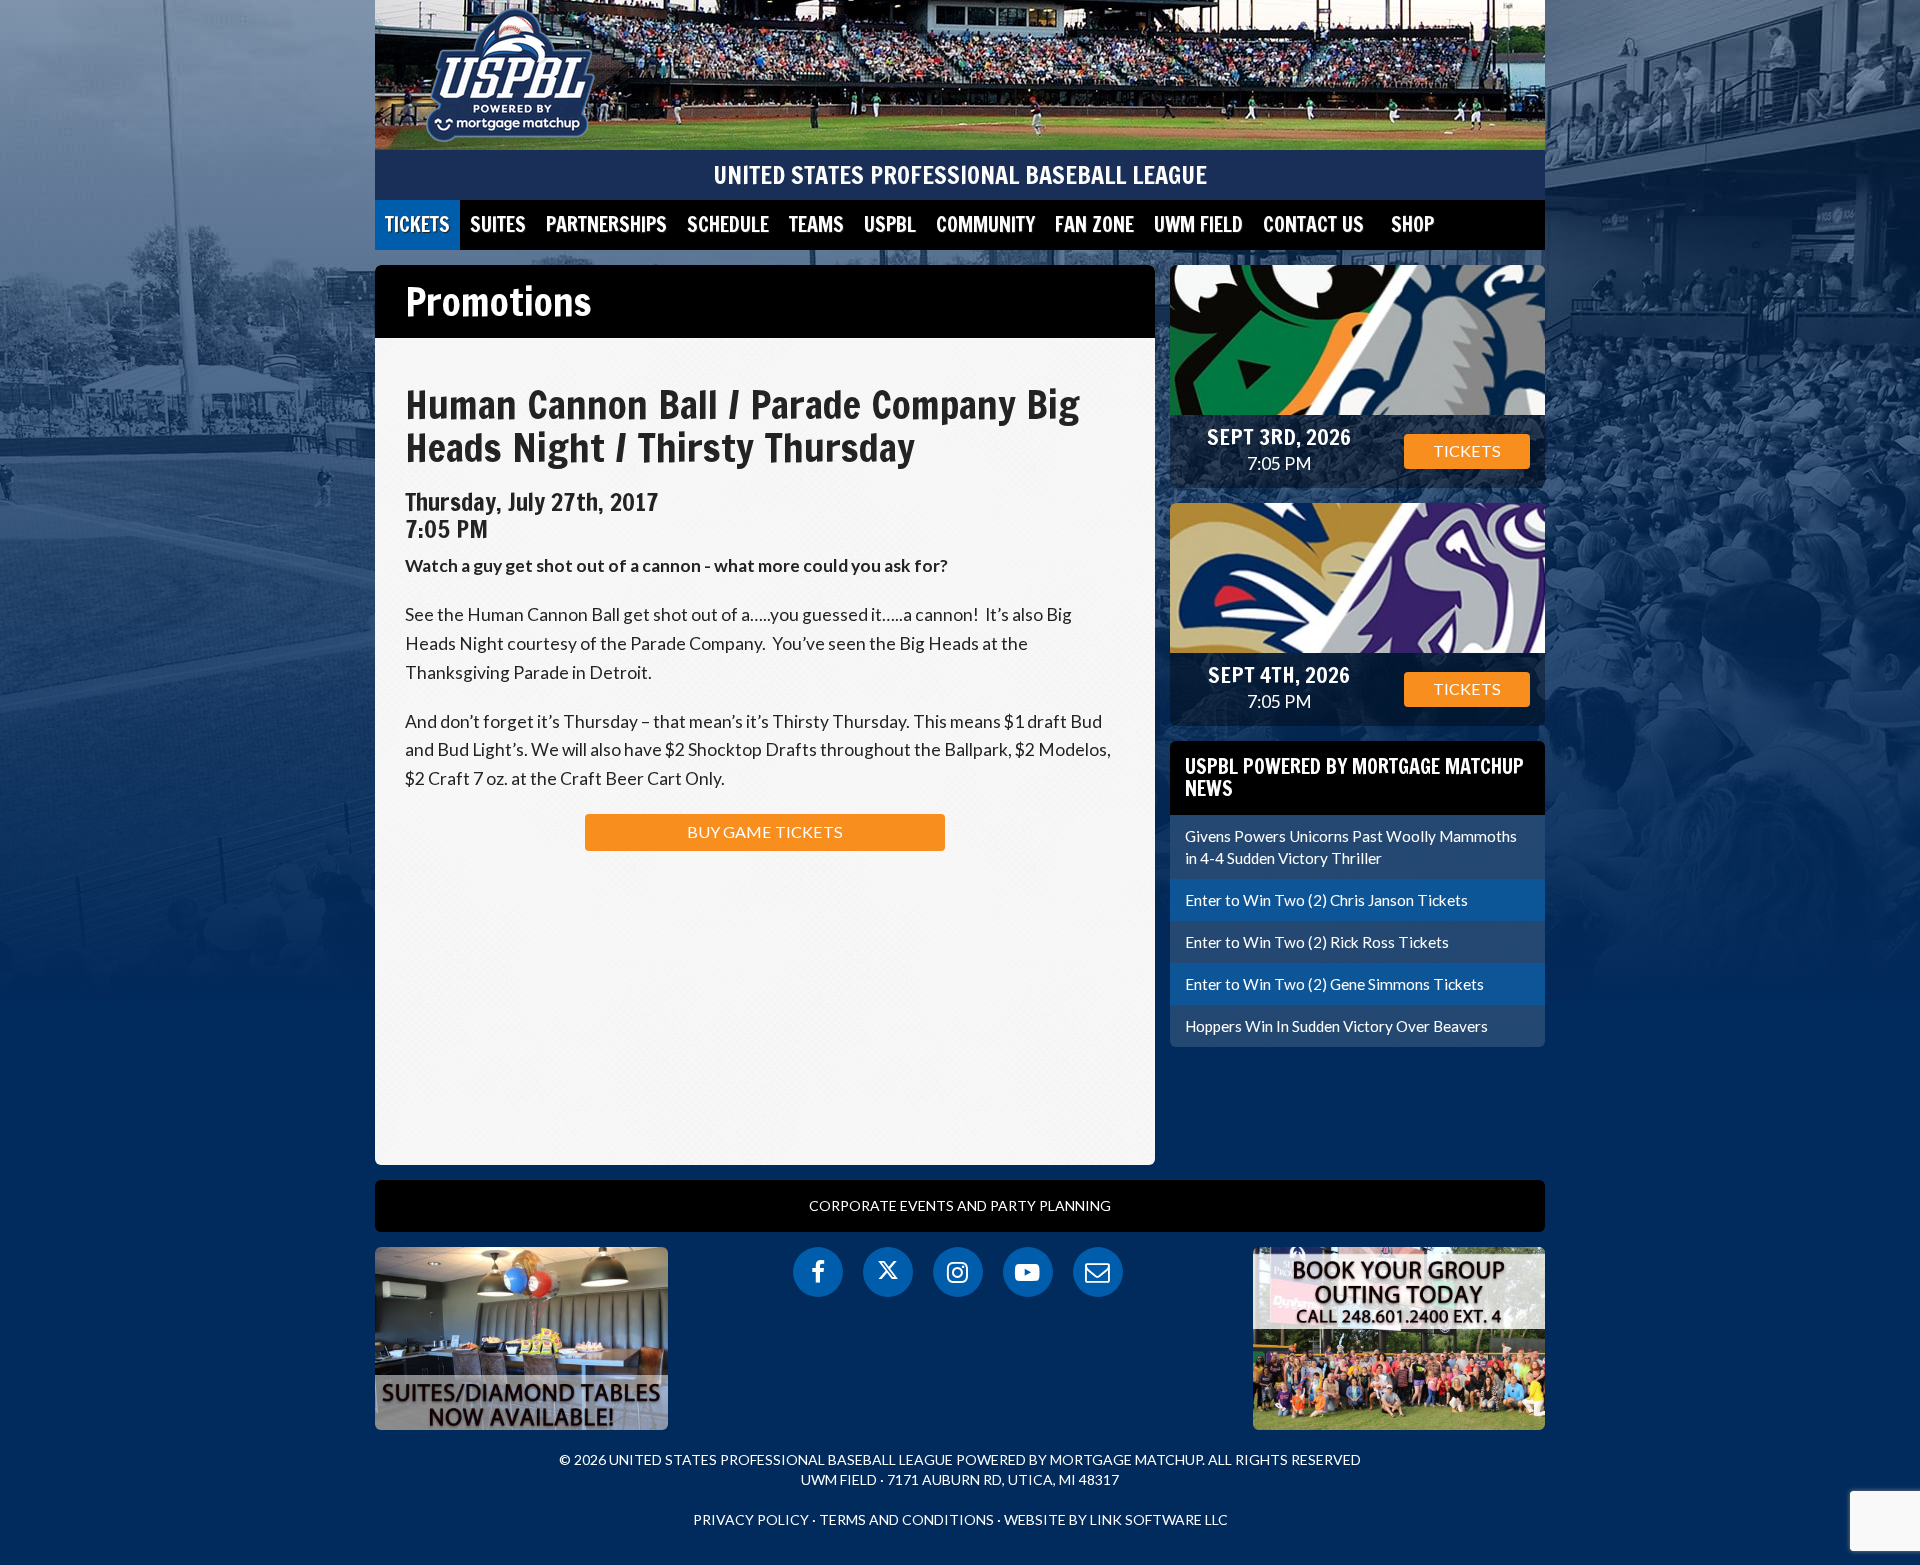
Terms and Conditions (906, 1519)
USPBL (890, 224)
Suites (498, 224)
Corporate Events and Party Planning (960, 1205)
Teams (816, 224)
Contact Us (1313, 224)
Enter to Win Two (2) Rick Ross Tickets (1317, 942)
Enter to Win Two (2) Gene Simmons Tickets (1334, 984)
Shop (1412, 224)
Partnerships (606, 224)
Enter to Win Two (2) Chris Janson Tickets (1326, 900)
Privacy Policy (751, 1519)
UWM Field (1198, 224)
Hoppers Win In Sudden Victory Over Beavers (1336, 1026)
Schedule (728, 224)
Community (985, 224)
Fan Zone (1094, 224)
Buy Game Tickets (765, 831)
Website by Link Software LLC (1116, 1519)
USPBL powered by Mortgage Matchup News (1354, 777)
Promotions (498, 301)
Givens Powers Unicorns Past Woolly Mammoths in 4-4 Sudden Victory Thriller (1351, 847)
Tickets (417, 224)
